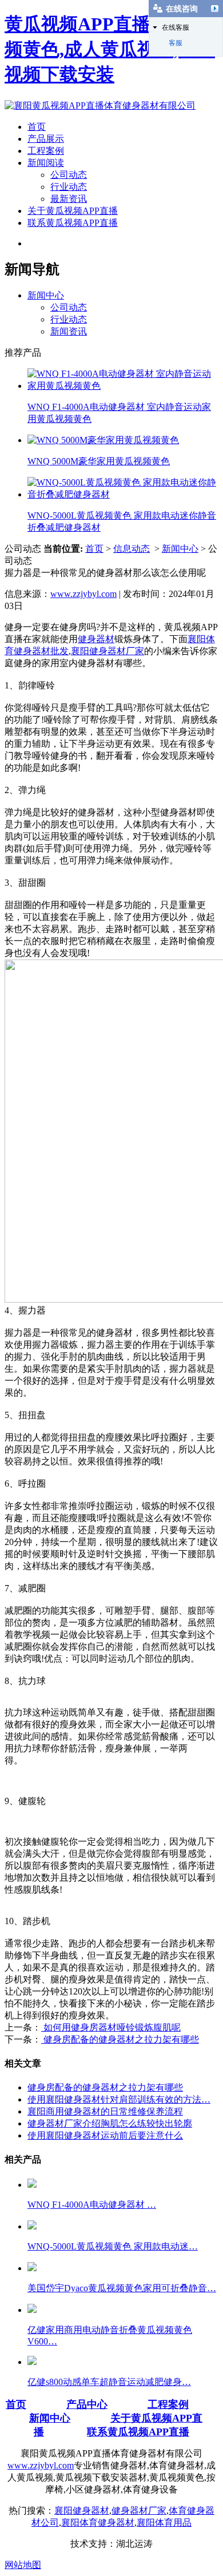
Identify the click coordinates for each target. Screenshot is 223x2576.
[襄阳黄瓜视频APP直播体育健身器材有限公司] (100, 105)
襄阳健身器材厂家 (107, 651)
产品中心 (87, 2404)
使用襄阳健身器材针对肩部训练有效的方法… (119, 2099)
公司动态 (69, 175)
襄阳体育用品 (164, 2523)
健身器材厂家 (139, 2511)
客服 (176, 43)
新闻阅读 (46, 163)
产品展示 (46, 139)
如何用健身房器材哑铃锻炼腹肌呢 (111, 2027)
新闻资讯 (69, 331)
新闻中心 (46, 295)
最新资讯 (69, 199)
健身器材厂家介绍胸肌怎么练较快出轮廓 (110, 2123)
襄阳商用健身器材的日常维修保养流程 (105, 2111)
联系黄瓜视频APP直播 (73, 223)
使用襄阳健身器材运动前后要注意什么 (105, 2135)
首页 (37, 127)
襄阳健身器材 (82, 2511)
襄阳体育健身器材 (98, 2523)
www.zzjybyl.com (83, 594)
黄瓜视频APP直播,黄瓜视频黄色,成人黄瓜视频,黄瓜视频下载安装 (110, 49)
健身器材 (96, 639)
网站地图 (23, 2565)
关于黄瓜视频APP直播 (73, 211)
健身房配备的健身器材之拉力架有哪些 (120, 2039)
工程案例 (46, 151)
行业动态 (69, 187)
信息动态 (132, 549)
